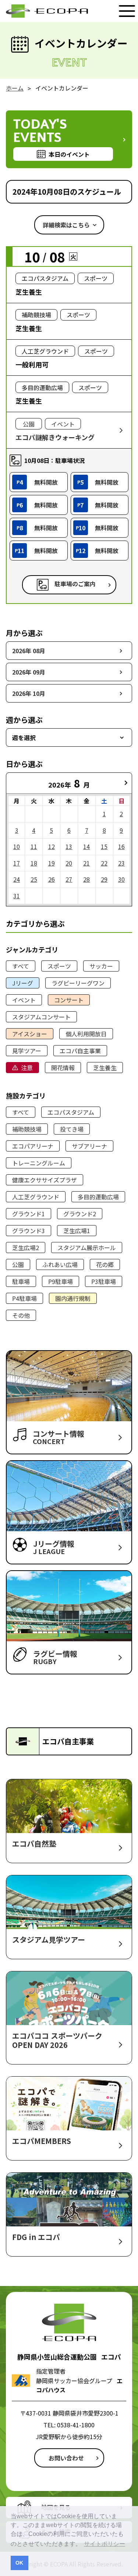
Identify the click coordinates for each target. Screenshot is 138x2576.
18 (34, 863)
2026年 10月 (29, 693)
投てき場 (72, 1129)
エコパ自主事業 (80, 1051)
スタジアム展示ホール (87, 1248)
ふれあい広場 (60, 1264)
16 (121, 846)
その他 (21, 1315)
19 (52, 863)
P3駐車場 (104, 1281)
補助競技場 (27, 1129)
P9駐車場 (61, 1281)
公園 (18, 1264)
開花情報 (63, 1068)
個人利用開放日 (86, 1034)
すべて (21, 966)
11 (34, 846)
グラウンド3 (29, 1231)
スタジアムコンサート (41, 1017)
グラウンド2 (80, 1214)
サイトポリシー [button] (105, 2544)
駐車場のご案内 (75, 584)
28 (86, 879)
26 (52, 879)
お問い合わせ (66, 2458)
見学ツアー (27, 1051)
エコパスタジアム (71, 1112)
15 (104, 846)
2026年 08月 (29, 651)
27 (69, 879)
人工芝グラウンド (36, 1197)
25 (34, 879)
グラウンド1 (29, 1214)
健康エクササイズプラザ (45, 1180)
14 (86, 846)
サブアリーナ (89, 1146)
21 (86, 863)
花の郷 (105, 1264)
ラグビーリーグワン (78, 983)
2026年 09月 (29, 672)
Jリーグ (23, 983)
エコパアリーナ (33, 1146)
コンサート (69, 1000)
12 (52, 846)
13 (69, 846)
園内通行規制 (73, 1298)
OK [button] (19, 2563)
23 (121, 863)
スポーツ (59, 966)
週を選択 (24, 737)
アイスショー (30, 1034)
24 (17, 879)
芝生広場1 (77, 1231)
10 (17, 846)
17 (17, 863)
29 (104, 879)
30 (121, 879)
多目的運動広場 (98, 1197)
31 (17, 896)
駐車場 (21, 1281)
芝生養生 (105, 1068)
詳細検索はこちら (66, 225)
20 (69, 863)
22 (104, 863)
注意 (27, 1068)
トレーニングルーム (39, 1163)
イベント (24, 1000)
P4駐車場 (24, 1298)
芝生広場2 (26, 1248)
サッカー (101, 966)
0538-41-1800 (76, 2425)
